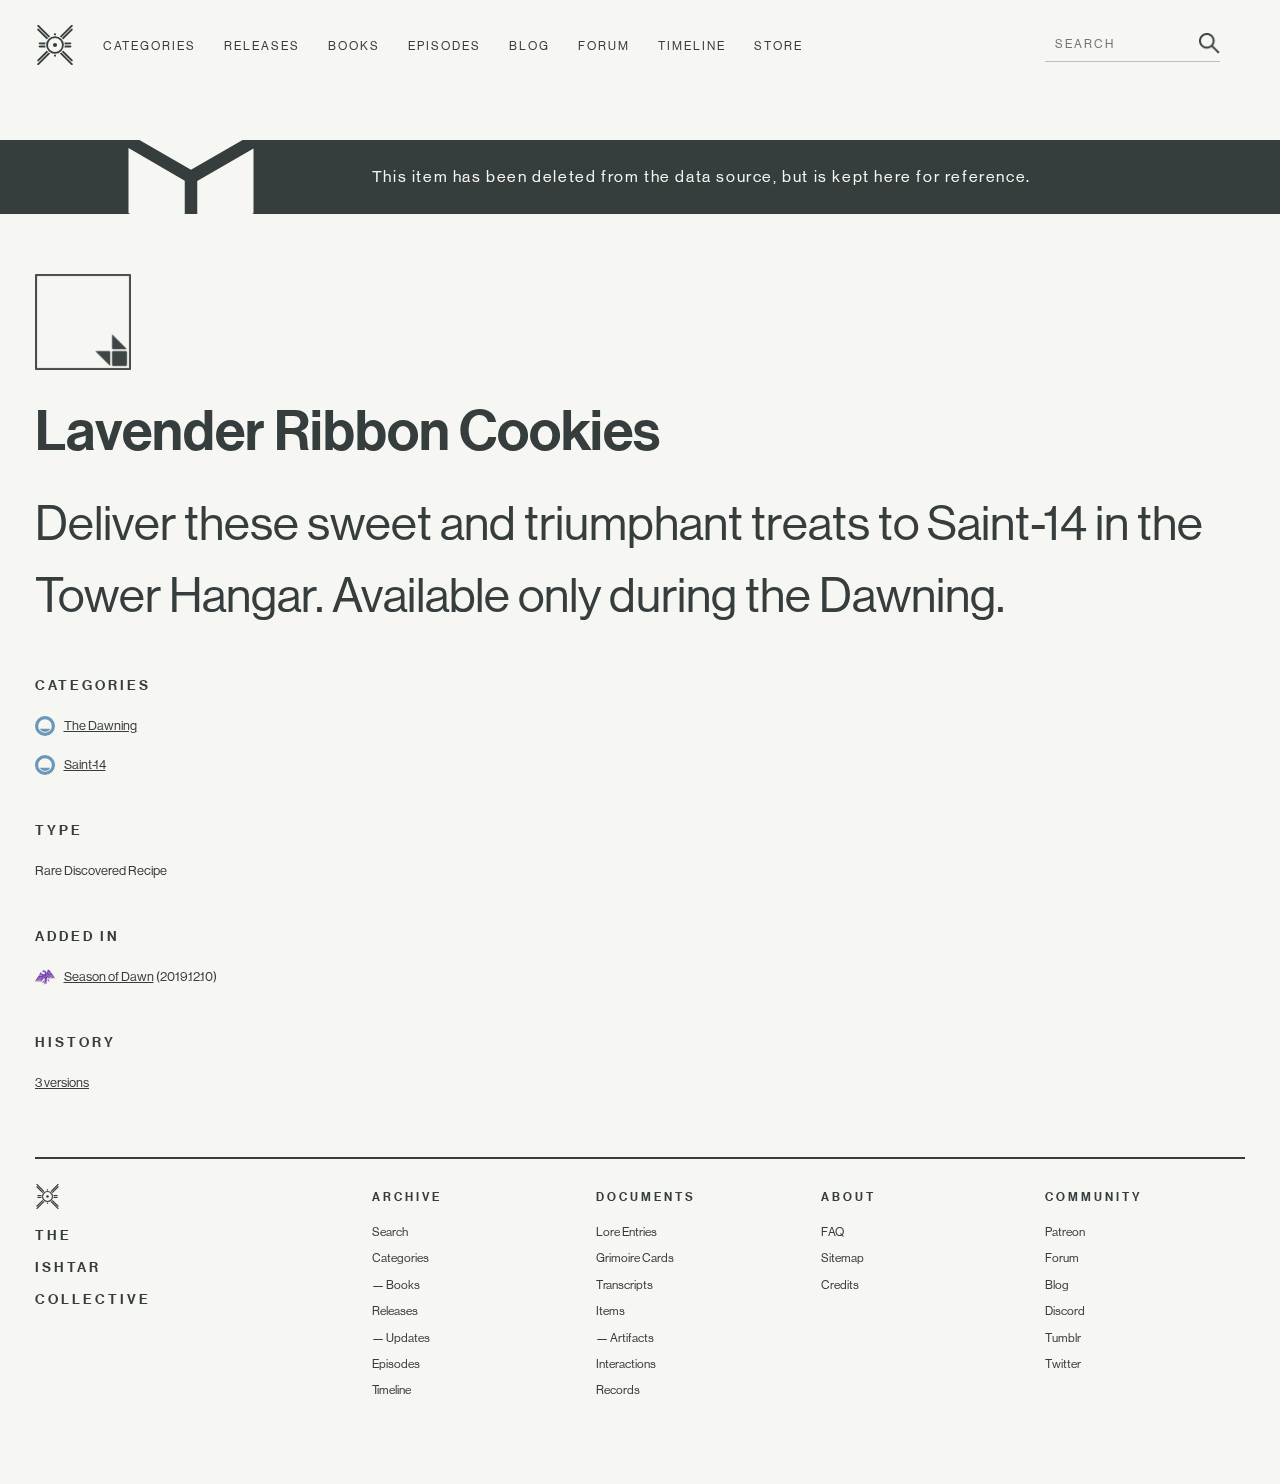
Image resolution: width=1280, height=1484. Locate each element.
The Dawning (100, 725)
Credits (840, 1285)
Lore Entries (626, 1232)
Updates (408, 1338)
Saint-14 (85, 764)
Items (610, 1311)
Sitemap (842, 1258)
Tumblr (1063, 1338)
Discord (1065, 1311)
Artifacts (632, 1338)
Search (390, 1232)
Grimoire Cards (635, 1258)
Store (778, 46)
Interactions (626, 1364)
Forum (604, 46)
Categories (149, 46)
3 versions (62, 1082)
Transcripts (624, 1285)
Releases (262, 46)
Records (618, 1390)
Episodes (444, 46)
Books (354, 46)
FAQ (832, 1232)
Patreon (1065, 1232)
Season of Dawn (109, 976)
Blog (529, 46)
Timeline (692, 46)
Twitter (1063, 1364)
